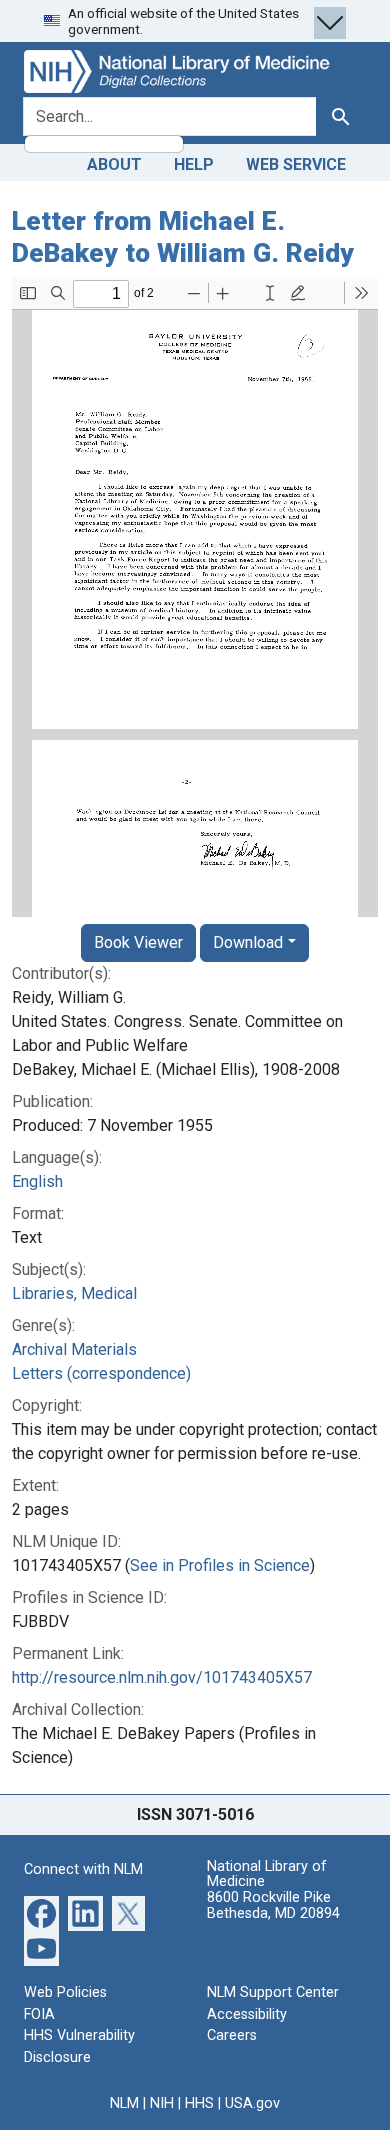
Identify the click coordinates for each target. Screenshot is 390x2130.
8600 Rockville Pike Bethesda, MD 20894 (273, 1905)
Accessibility (247, 2014)
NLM (124, 2103)
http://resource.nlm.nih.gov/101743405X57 (162, 1677)
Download (248, 942)
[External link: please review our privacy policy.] (41, 1912)
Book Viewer (138, 942)
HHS (199, 2103)
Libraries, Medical (74, 1293)
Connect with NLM (83, 1869)
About (114, 164)
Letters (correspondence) (101, 1373)
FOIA (39, 2014)
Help (194, 164)
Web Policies (65, 1992)
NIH (162, 2103)
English (37, 1181)
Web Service (296, 164)
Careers (232, 2035)
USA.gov (252, 2103)
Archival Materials (74, 1349)
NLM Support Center (273, 1992)
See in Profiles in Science (220, 1565)
